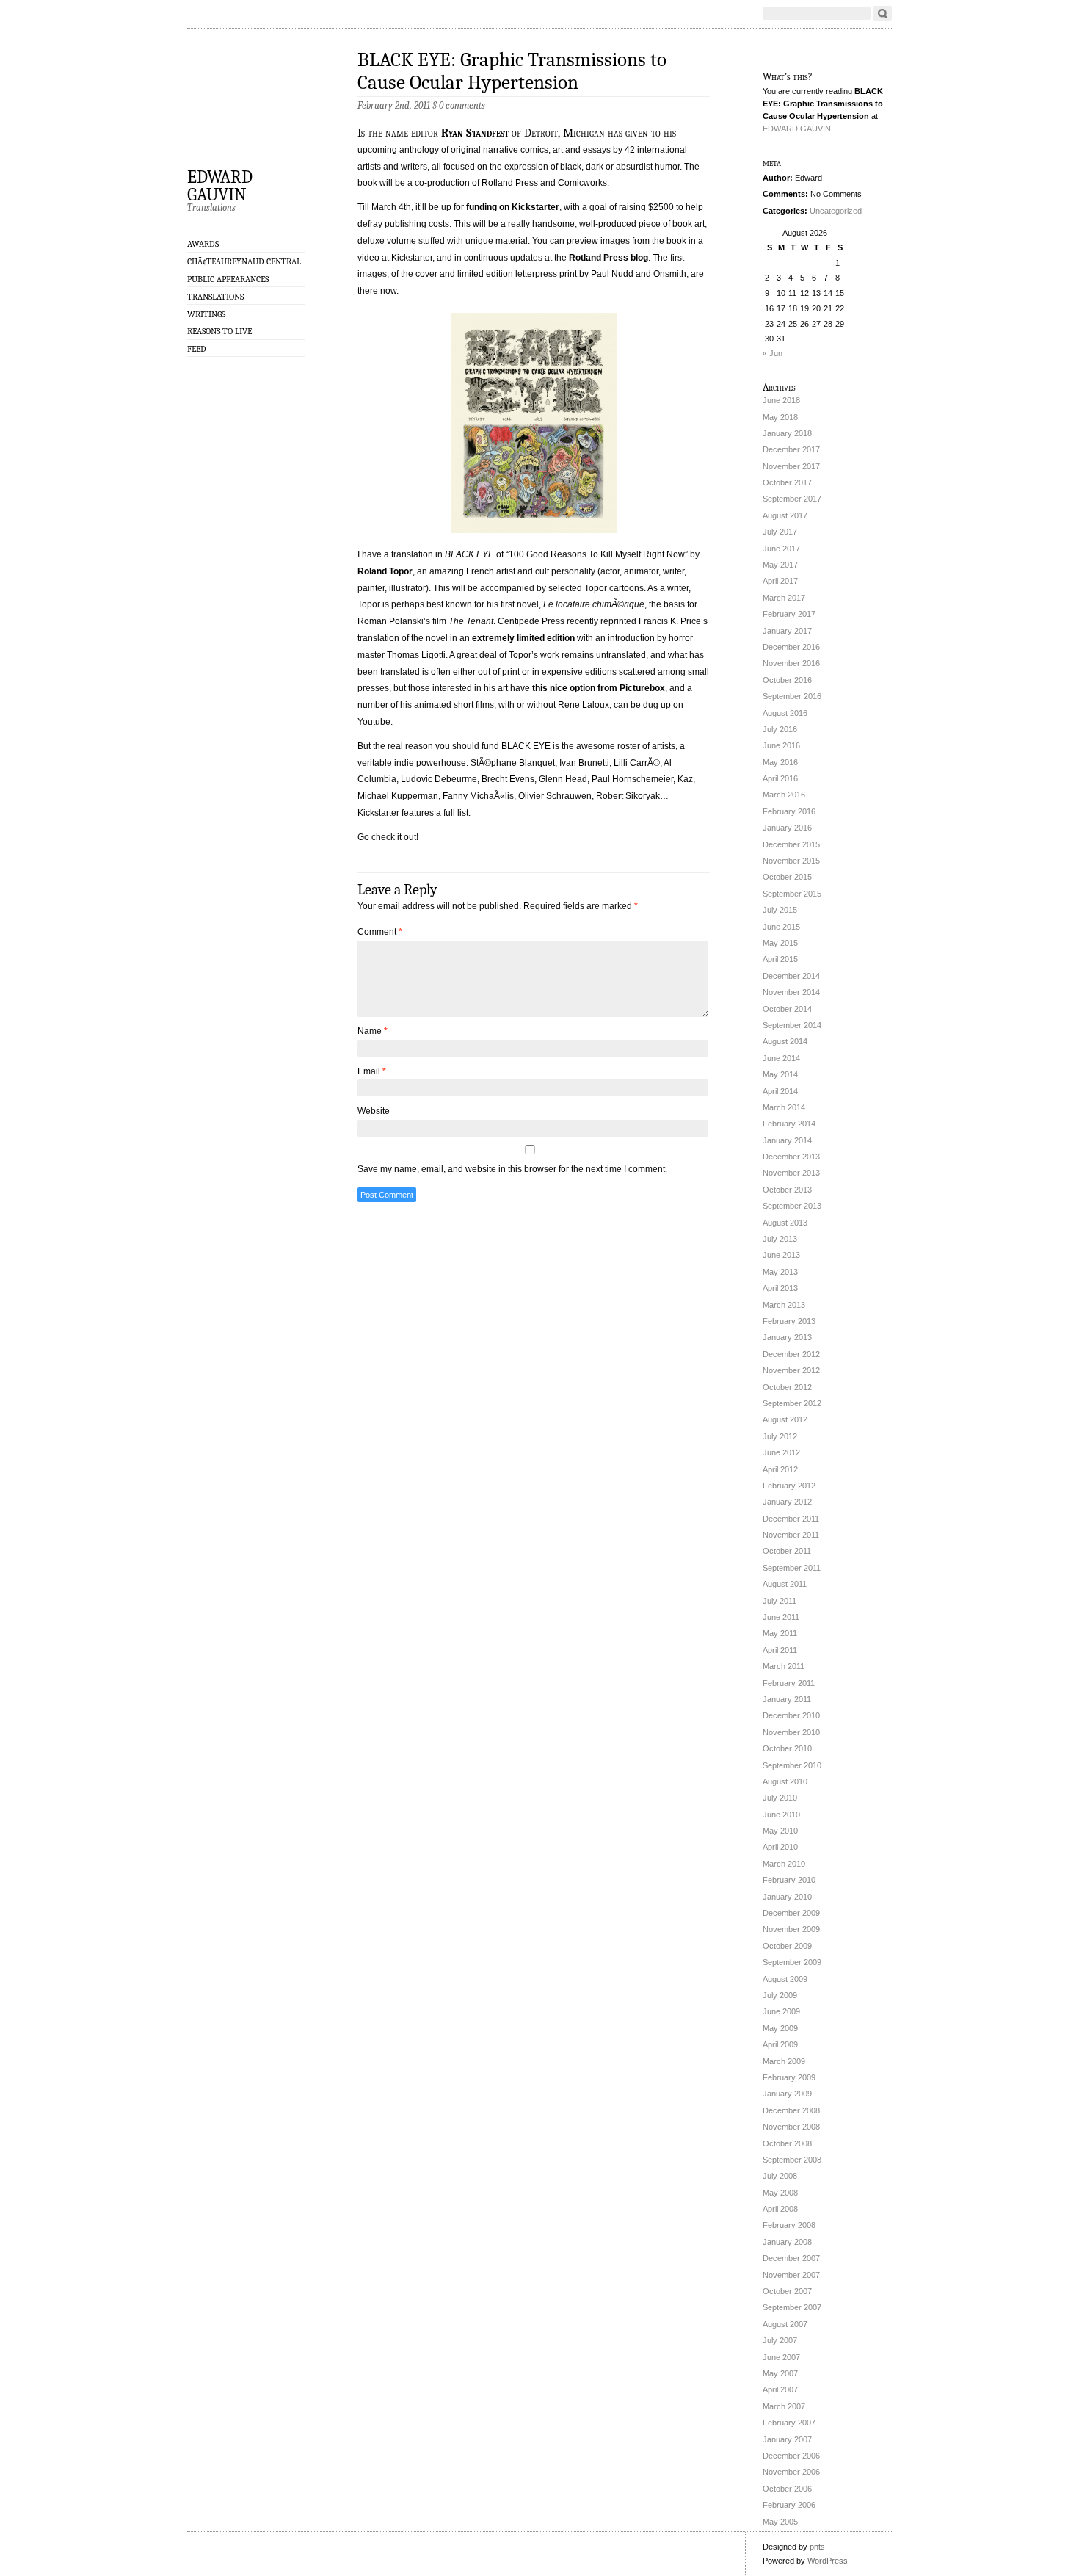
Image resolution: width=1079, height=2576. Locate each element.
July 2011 (780, 1601)
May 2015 (780, 943)
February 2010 (789, 1880)
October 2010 (787, 1748)
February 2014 (789, 1124)
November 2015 (791, 861)
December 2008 (791, 2110)
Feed (197, 349)
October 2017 (787, 482)
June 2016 (781, 745)
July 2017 (780, 532)
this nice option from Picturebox (599, 688)
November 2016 (791, 663)
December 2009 (791, 1913)
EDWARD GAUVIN (220, 185)
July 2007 (780, 2340)
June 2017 (781, 549)
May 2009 (780, 2028)
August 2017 (785, 515)
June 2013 (781, 1255)
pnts (817, 2547)
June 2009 (781, 2011)
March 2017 (784, 598)
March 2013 (784, 1305)
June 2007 (781, 2357)
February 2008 (789, 2225)
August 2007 (785, 2324)
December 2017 (791, 449)
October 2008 (787, 2143)
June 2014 (781, 1058)
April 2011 (780, 1650)
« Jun (773, 353)
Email (372, 1071)
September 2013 (792, 1206)
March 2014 (784, 1107)
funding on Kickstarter (513, 207)
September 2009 (792, 1962)
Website (374, 1111)
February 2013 (789, 1321)
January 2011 (787, 1699)
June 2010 (781, 1815)
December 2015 (791, 844)
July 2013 (780, 1239)
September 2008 (792, 2160)
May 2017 (780, 565)
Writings (206, 314)
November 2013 (791, 1173)
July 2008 (780, 2176)
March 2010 (784, 1864)
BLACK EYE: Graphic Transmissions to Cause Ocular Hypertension (512, 71)
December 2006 (791, 2456)
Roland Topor (385, 571)
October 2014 (787, 1009)
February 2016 (789, 811)
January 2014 (787, 1140)
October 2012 (787, 1387)
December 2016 (791, 647)
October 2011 (787, 1551)
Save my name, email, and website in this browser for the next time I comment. (512, 1169)
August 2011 (785, 1584)
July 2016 (780, 729)
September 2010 (792, 1765)
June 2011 (781, 1617)
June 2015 (781, 927)
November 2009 (791, 1929)
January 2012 (787, 1502)
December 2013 (791, 1157)
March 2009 (784, 2061)
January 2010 (787, 1897)
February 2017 (789, 614)
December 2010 (791, 1715)
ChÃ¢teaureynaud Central (244, 261)
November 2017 (791, 466)
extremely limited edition (523, 638)
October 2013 (787, 1190)
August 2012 (785, 1419)
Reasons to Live (219, 331)
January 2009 (787, 2094)
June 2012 (781, 1452)
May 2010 (780, 1831)
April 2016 (780, 778)
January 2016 (787, 828)
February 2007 (789, 2423)
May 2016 (780, 762)
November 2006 (791, 2472)
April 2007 (780, 2389)
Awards (203, 244)
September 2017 (792, 499)
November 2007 (791, 2275)
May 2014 (780, 1074)
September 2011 (792, 1568)
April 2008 (780, 2209)
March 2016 (784, 795)
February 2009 (789, 2077)
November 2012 (791, 1370)
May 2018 (780, 417)
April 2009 (780, 2044)
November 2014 (791, 992)
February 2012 (789, 1486)
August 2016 (785, 713)
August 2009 (785, 1979)
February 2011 (789, 1683)
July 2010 (780, 1798)
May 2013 (780, 1272)
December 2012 (791, 1354)
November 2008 (791, 2127)
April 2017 (780, 581)
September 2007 (792, 2307)
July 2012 (780, 1436)
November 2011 (791, 1535)
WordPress (828, 2561)
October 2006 (787, 2489)
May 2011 (780, 1633)
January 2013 (787, 1337)
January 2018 (787, 433)
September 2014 (792, 1025)
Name (373, 1031)
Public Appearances (228, 279)
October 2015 (787, 877)
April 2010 (780, 1847)
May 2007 (780, 2373)
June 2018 (781, 400)
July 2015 (780, 910)
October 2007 (787, 2291)
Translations (215, 297)
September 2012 (792, 1403)
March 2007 (784, 2406)
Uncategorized (836, 211)
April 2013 (780, 1288)
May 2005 (780, 2522)
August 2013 (785, 1223)
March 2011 (784, 1666)
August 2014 (785, 1041)
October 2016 (787, 680)
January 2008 (787, 2242)
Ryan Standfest (475, 133)
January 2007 (787, 2439)
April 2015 (780, 959)
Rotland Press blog (608, 258)
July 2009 (780, 1995)
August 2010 (785, 1781)
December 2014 (791, 976)
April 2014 (780, 1091)
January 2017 (787, 631)
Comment (380, 932)
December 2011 (791, 1519)
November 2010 (791, 1732)
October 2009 (787, 1946)
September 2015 (792, 894)
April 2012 (780, 1469)
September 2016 (792, 696)
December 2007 (791, 2258)
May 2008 (780, 2193)
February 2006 (789, 2505)
